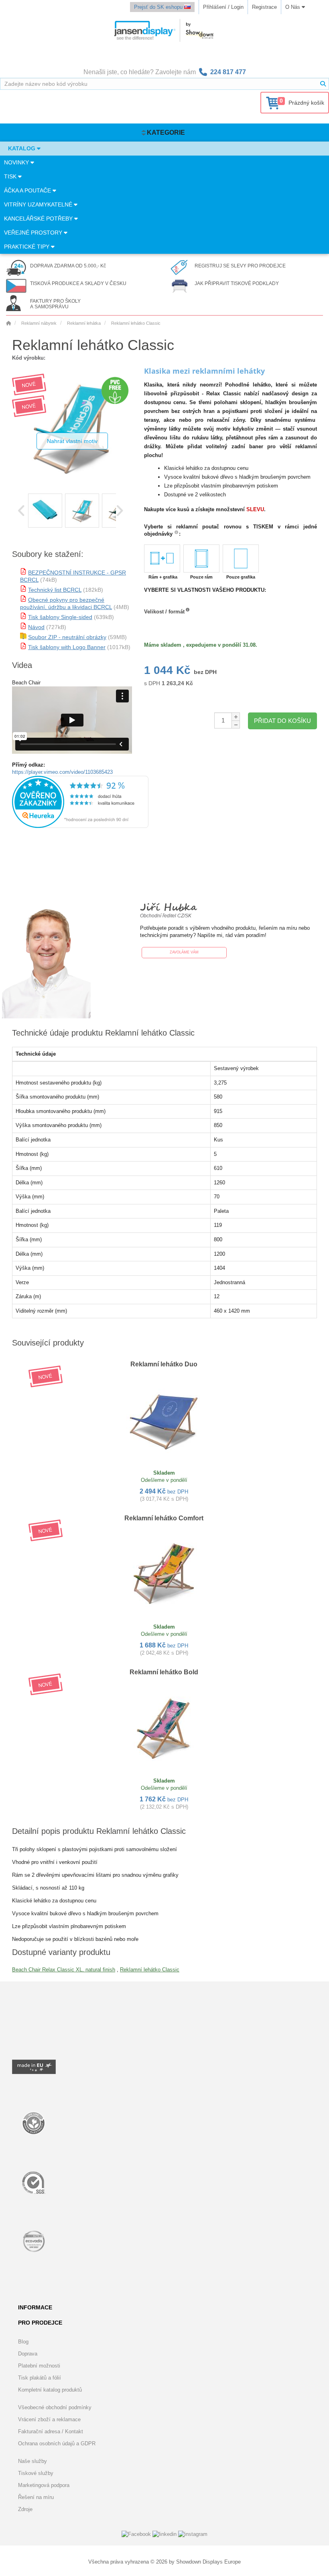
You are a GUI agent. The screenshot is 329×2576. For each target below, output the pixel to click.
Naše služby (32, 2461)
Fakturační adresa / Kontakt (51, 2431)
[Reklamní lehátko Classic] (45, 511)
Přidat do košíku (282, 721)
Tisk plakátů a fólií (40, 2378)
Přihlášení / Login (223, 7)
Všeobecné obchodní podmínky (55, 2407)
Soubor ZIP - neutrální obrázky (67, 637)
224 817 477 (228, 72)
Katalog (22, 148)
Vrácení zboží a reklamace (49, 2419)
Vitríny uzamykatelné (39, 204)
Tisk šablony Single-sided (60, 617)
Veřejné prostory (34, 233)
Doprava (28, 2354)
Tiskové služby (36, 2473)
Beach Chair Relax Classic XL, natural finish (64, 1970)
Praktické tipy (27, 247)
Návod (36, 627)
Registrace (264, 7)
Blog (23, 2342)
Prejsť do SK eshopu (159, 7)
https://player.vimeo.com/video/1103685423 (62, 772)
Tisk (11, 176)
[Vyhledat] (323, 84)
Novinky (17, 162)
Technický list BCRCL (55, 590)
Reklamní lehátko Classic (150, 1970)
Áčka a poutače (28, 190)
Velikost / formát (164, 612)
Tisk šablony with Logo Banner (67, 647)
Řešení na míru (36, 2497)
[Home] (8, 323)
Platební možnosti (39, 2366)
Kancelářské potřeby (39, 219)
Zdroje (25, 2509)
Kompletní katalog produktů (50, 2390)
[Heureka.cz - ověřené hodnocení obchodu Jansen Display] (80, 826)
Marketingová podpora (44, 2485)
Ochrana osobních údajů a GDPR (57, 2443)
